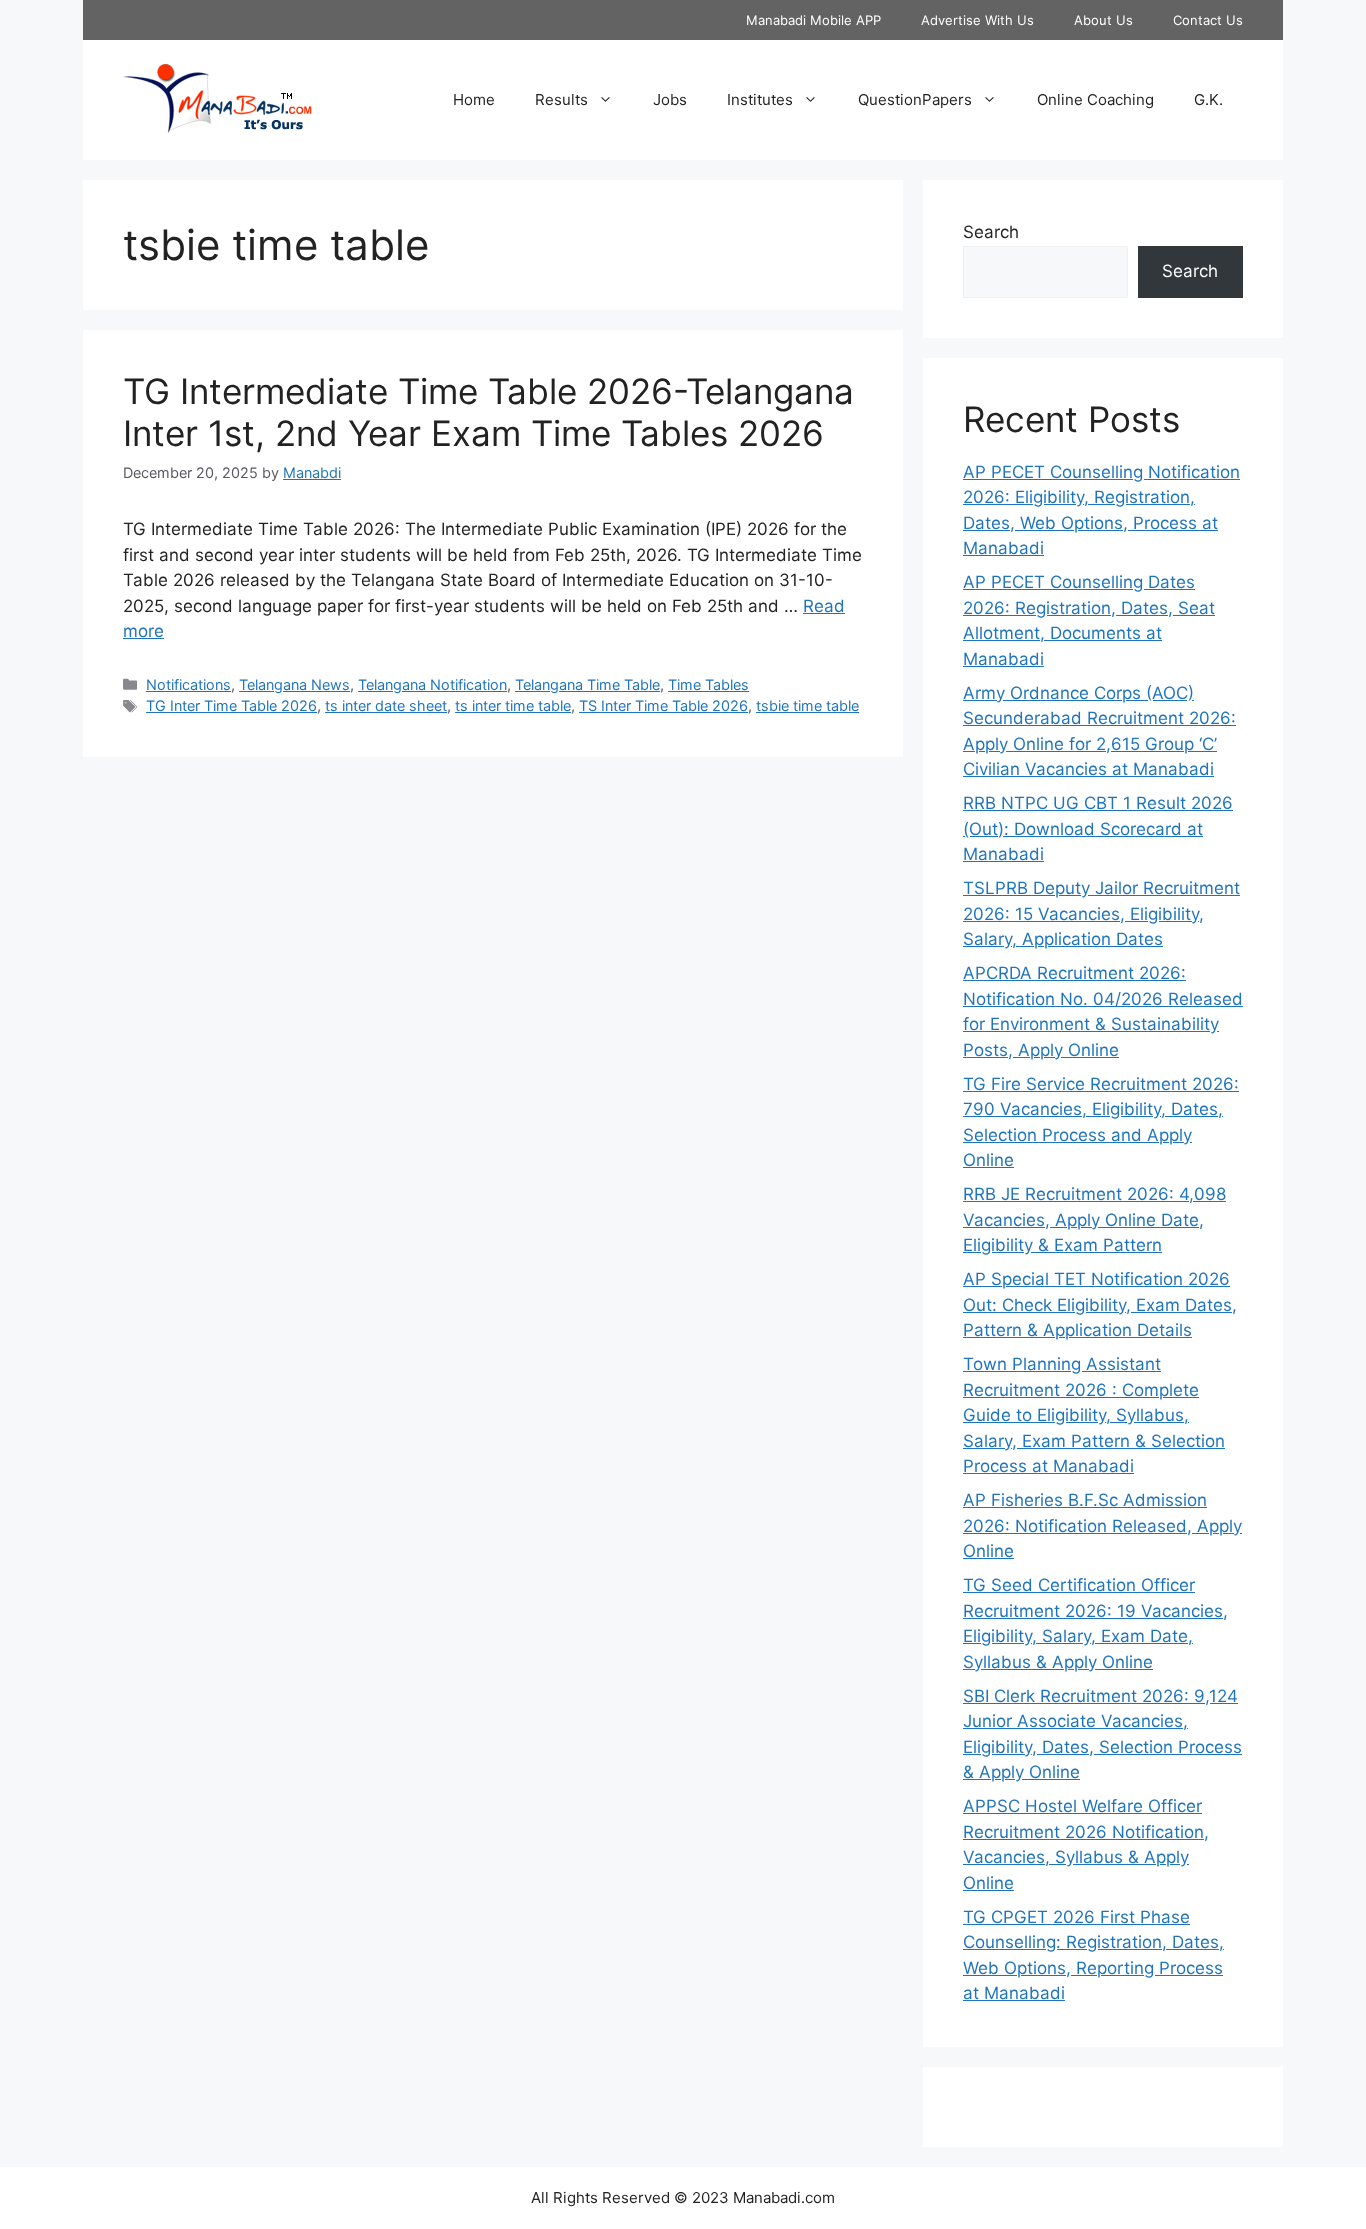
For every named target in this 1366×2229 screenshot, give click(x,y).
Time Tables (708, 684)
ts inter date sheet (386, 705)
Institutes (760, 99)
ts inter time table (513, 705)
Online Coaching (1095, 99)
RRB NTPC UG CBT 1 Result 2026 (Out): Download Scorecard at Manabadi (1098, 828)
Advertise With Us (977, 20)
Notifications (188, 684)
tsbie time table (807, 705)
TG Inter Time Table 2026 (231, 705)
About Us (1103, 20)
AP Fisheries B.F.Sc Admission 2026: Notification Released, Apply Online (1102, 1525)
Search (991, 232)
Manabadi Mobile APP (813, 20)
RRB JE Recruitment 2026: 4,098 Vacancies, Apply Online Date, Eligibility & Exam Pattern (1094, 1219)
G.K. (1208, 99)
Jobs (670, 99)
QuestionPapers (915, 99)
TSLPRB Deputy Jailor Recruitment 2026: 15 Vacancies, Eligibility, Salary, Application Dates (1101, 913)
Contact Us (1208, 20)
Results (561, 99)
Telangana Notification (432, 684)
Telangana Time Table (587, 684)
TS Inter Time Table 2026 (663, 705)
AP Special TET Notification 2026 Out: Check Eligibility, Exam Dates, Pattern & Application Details (1100, 1304)
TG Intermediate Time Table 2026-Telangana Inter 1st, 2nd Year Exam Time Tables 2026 (488, 412)
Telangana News (294, 684)
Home (474, 99)
